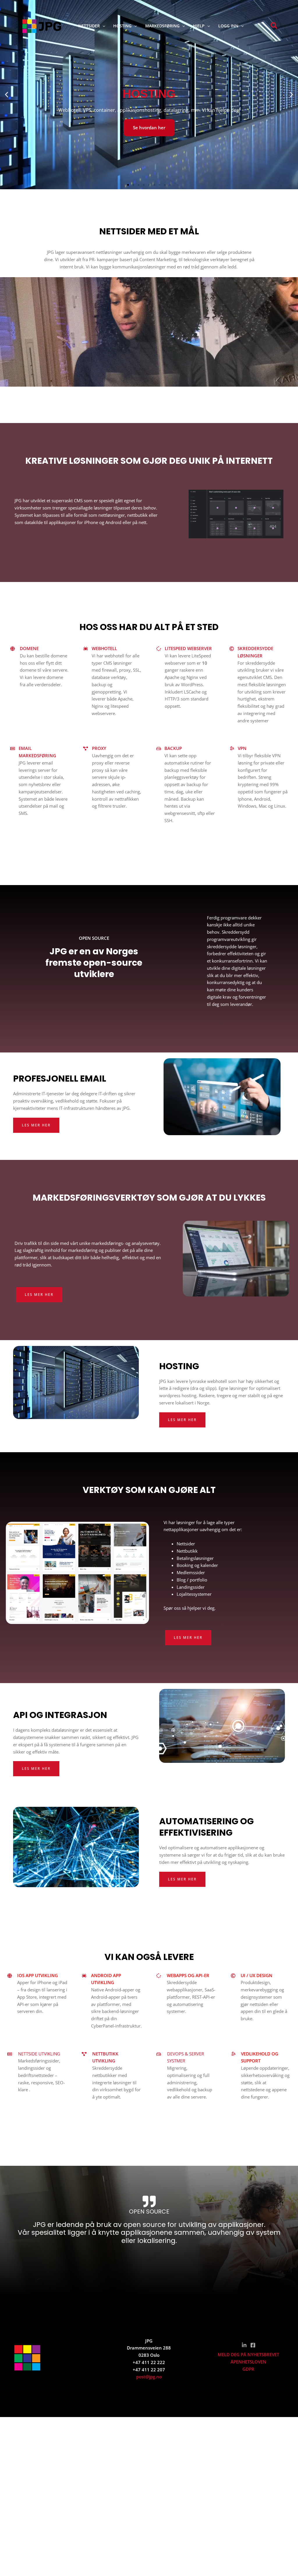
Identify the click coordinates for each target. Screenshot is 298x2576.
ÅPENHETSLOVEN (248, 2362)
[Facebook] (253, 2345)
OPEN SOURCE (149, 2211)
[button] (102, 26)
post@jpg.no (149, 2377)
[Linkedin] (244, 2345)
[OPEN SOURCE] (149, 2201)
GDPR (248, 2369)
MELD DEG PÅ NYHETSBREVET (248, 2354)
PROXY (99, 748)
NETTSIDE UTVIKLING (39, 2054)
